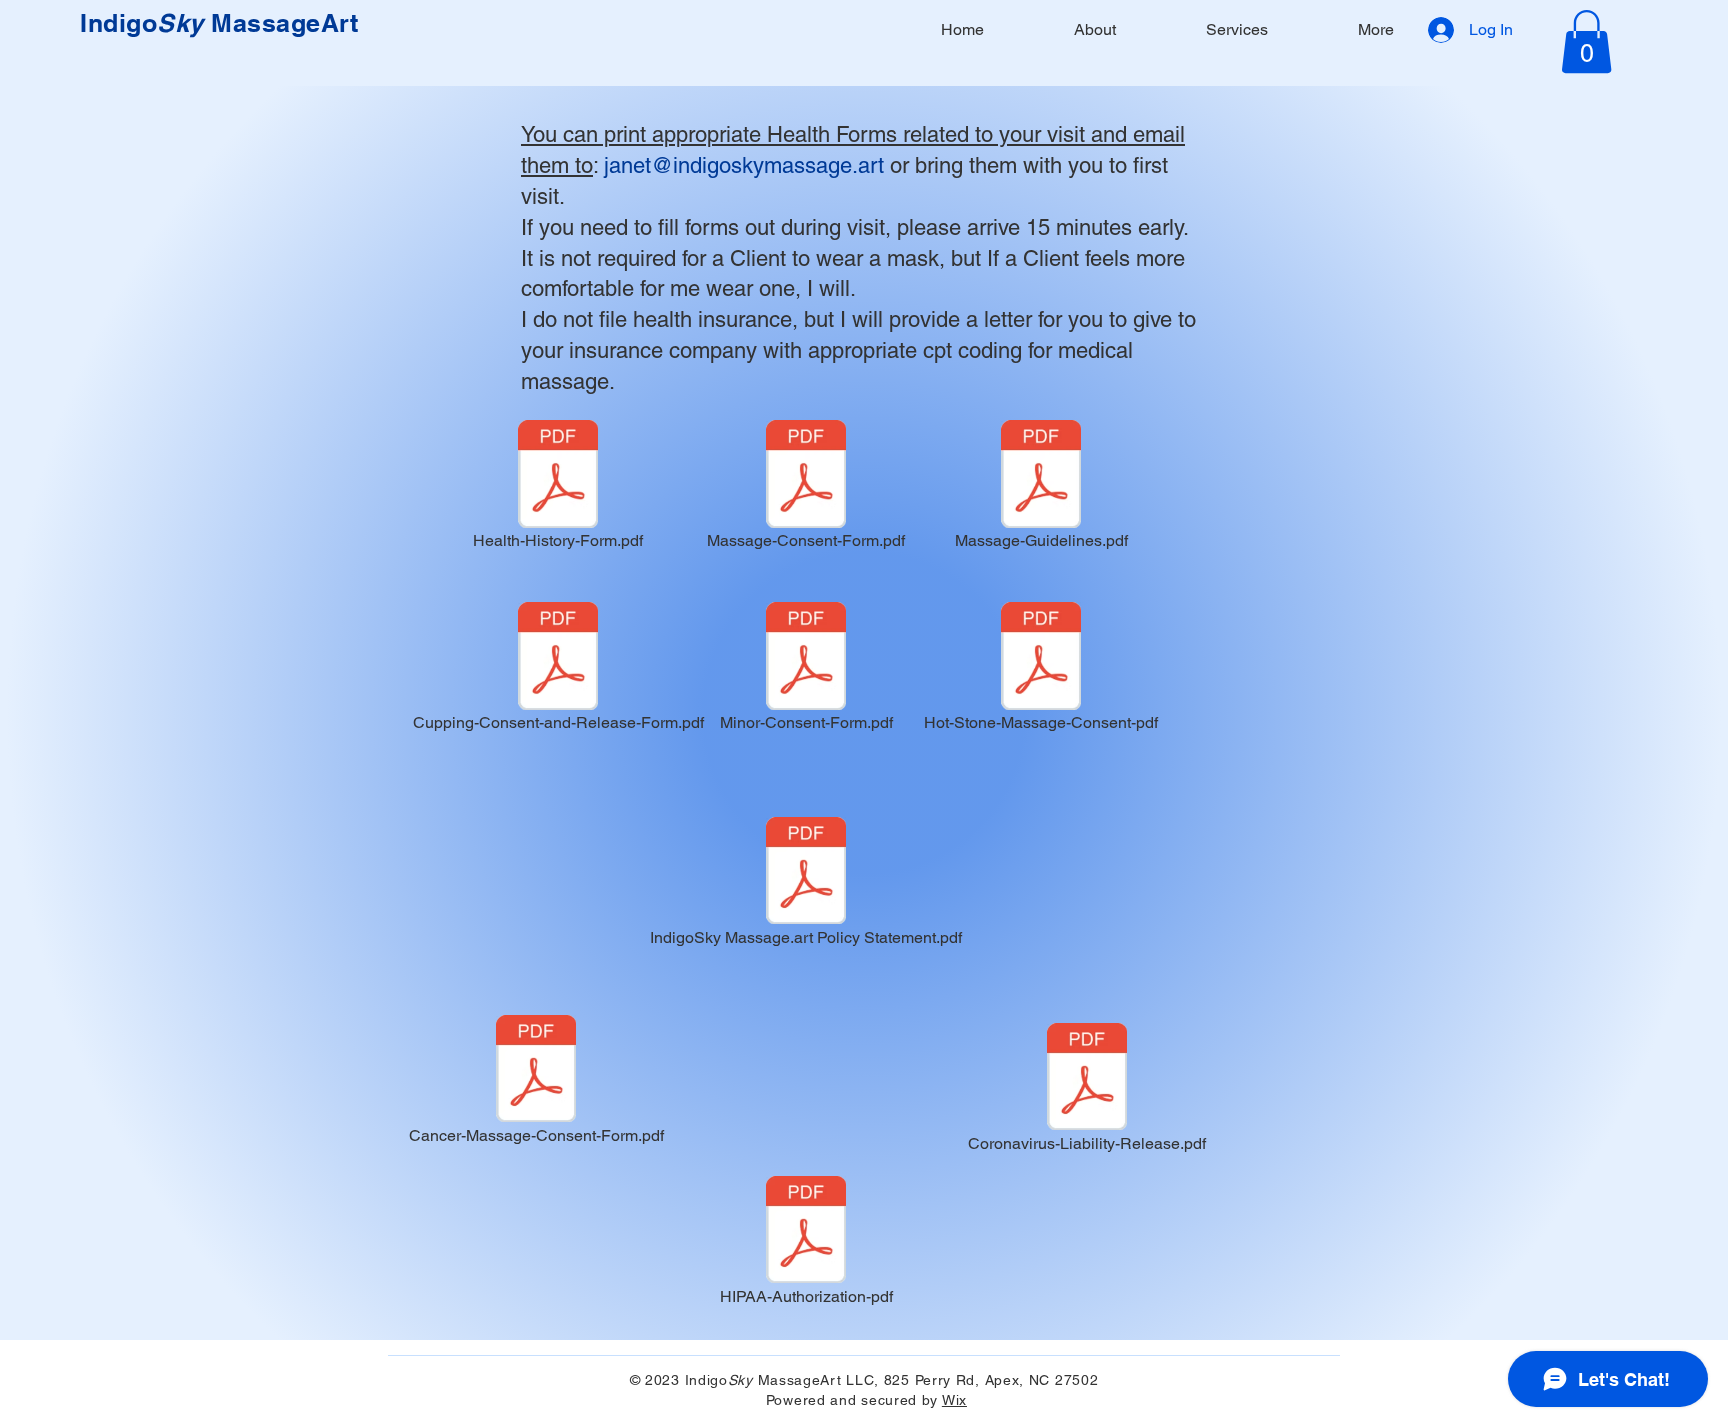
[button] (1586, 41)
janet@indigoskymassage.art (744, 165)
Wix (954, 1400)
